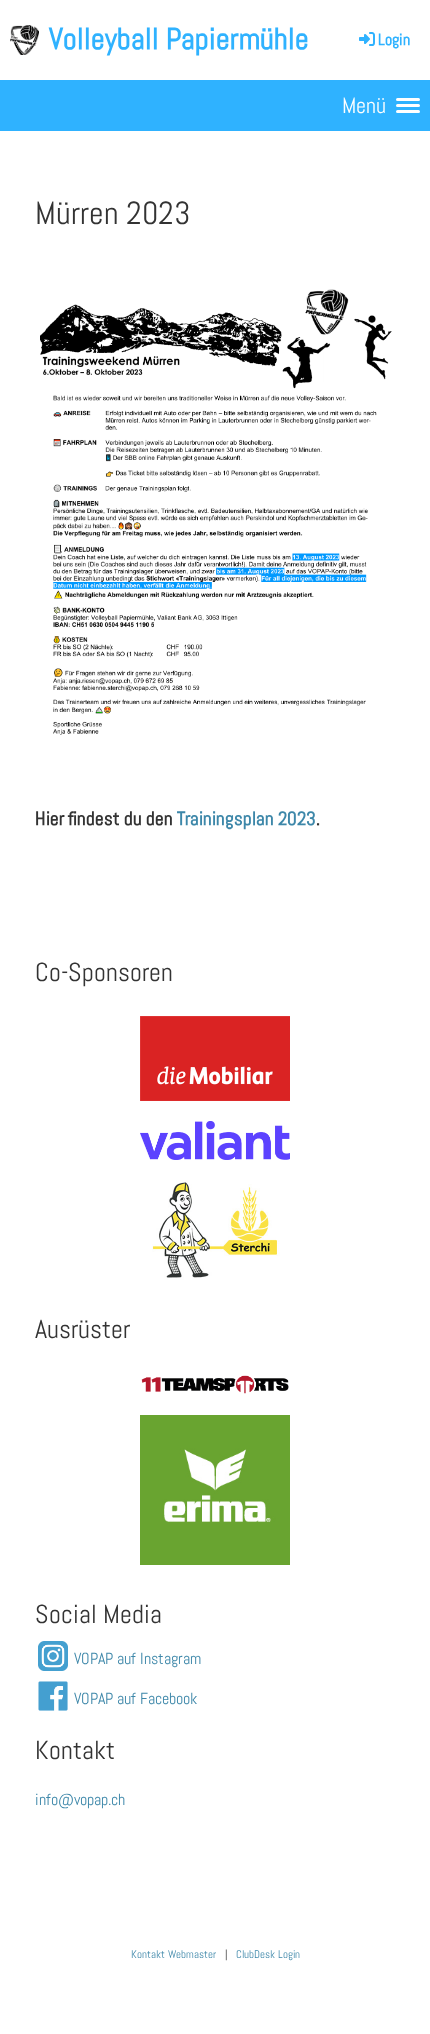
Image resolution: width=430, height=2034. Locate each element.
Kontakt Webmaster (173, 1954)
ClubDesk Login (268, 1954)
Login (394, 39)
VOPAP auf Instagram (137, 1658)
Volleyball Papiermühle (179, 39)
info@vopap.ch (80, 1799)
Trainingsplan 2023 (246, 818)
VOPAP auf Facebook (135, 1698)
